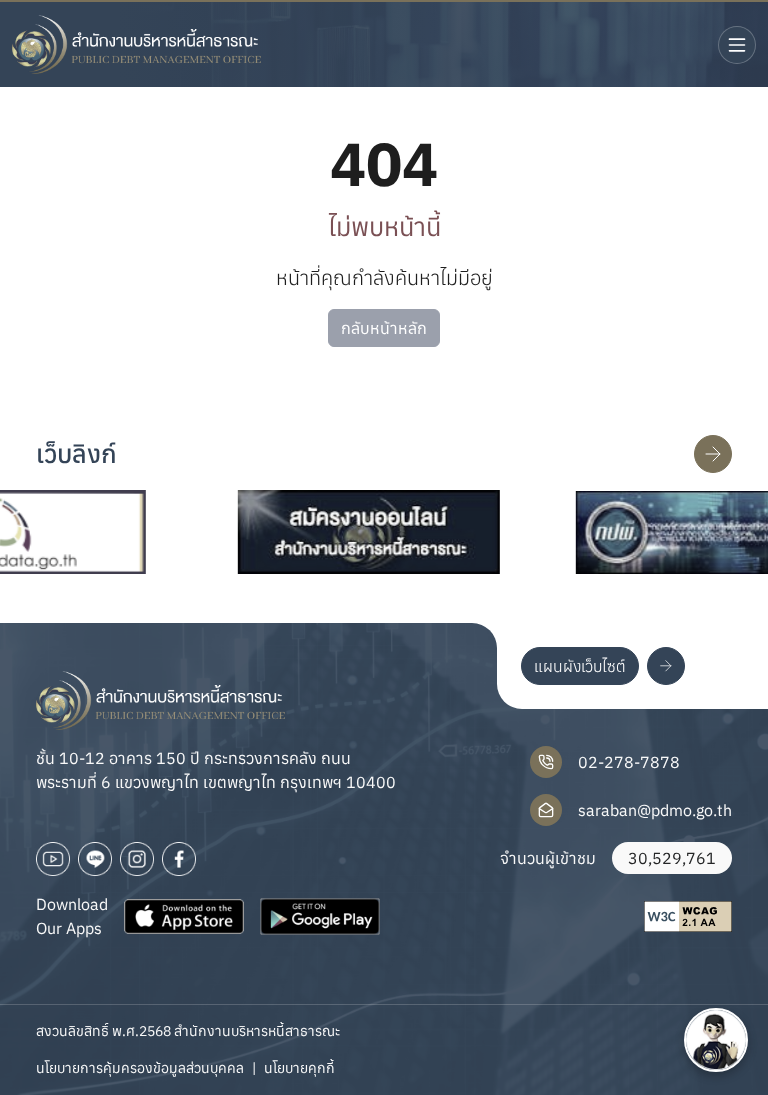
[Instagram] (137, 859)
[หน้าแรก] (137, 44)
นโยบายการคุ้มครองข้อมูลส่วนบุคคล (140, 1068)
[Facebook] (179, 859)
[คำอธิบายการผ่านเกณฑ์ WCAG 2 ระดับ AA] (688, 916)
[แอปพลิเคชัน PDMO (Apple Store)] (184, 916)
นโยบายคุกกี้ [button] (299, 1068)
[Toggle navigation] (737, 45)
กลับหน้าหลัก (384, 328)
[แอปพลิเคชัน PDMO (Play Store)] (320, 916)
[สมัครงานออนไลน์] (348, 532)
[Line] (95, 859)
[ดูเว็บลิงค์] (713, 454)
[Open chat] (716, 1040)
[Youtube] (53, 859)
